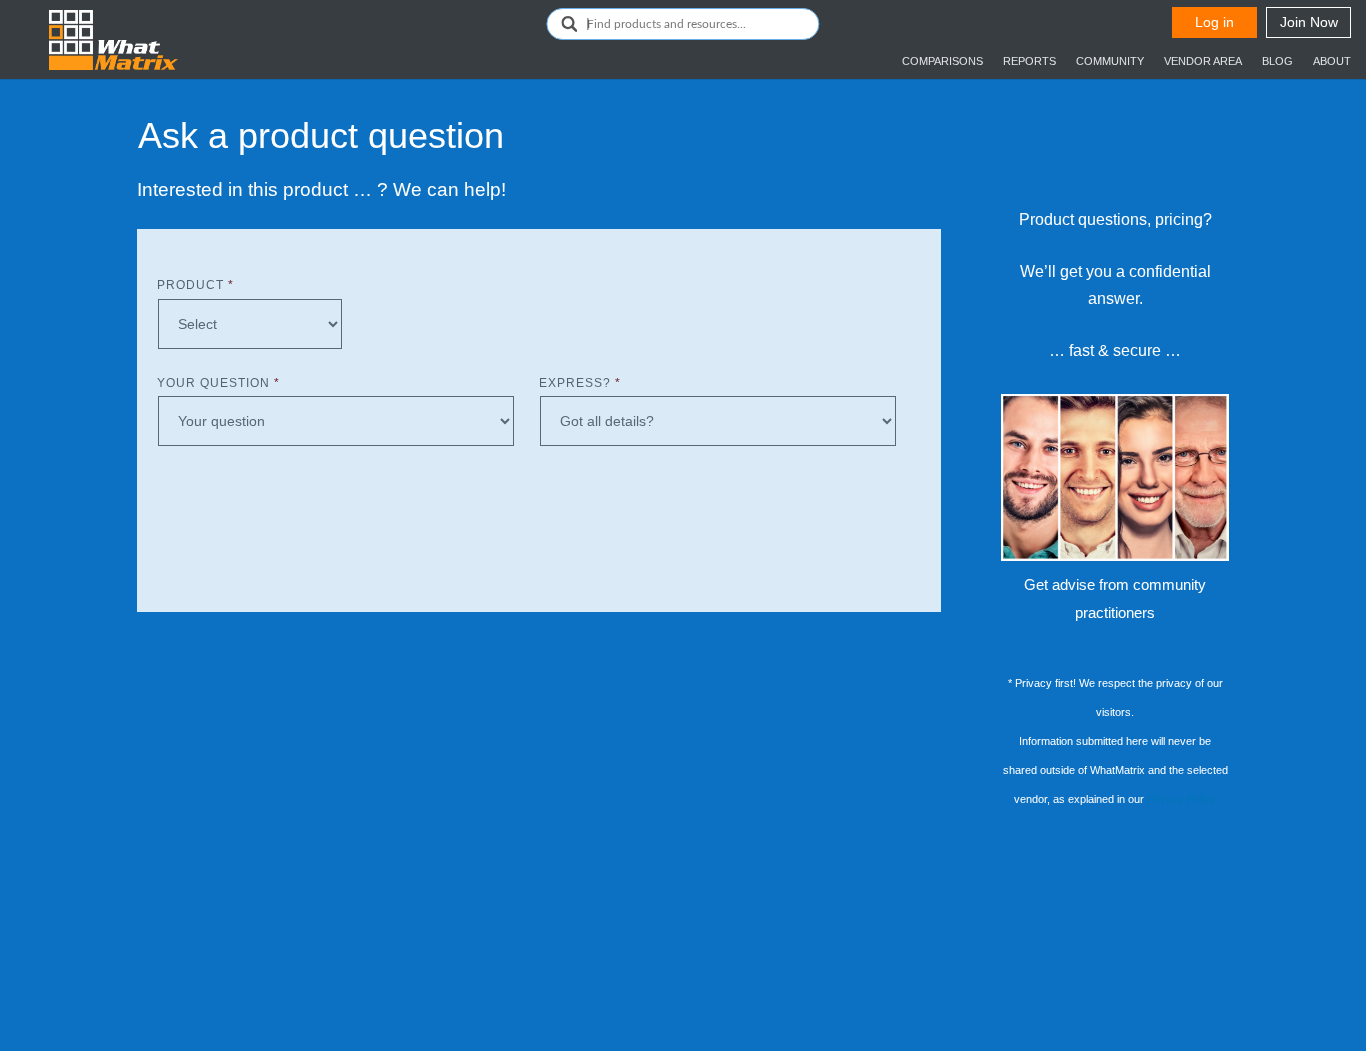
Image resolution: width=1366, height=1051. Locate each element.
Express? (580, 383)
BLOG (1277, 61)
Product (195, 285)
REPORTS (1029, 61)
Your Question (218, 383)
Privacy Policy (1181, 799)
